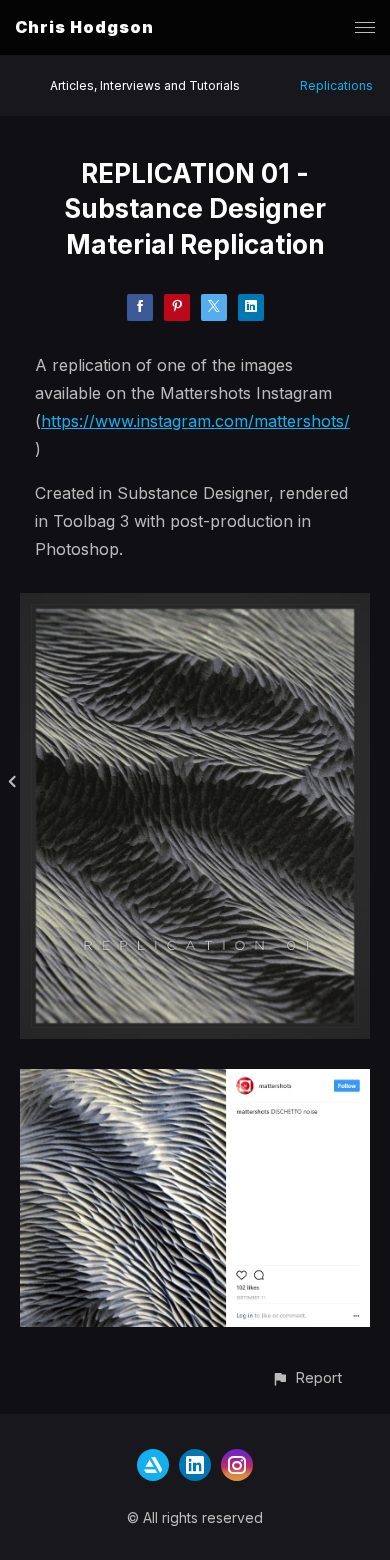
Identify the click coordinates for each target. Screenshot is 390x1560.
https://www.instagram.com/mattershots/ (195, 421)
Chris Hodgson (84, 27)
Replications (336, 85)
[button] (306, 1377)
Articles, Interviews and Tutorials (145, 85)
